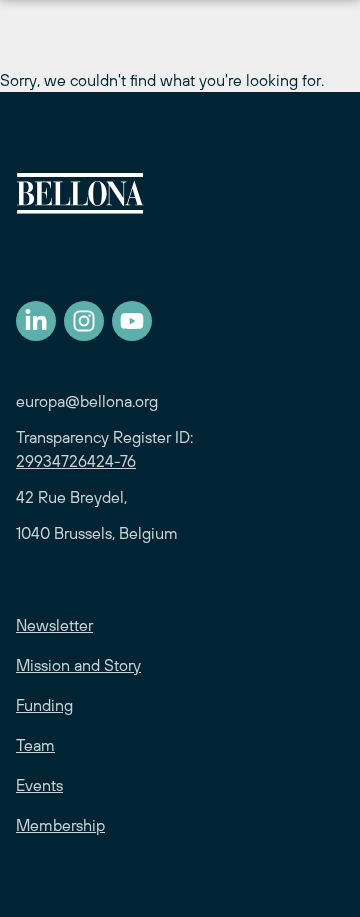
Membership (60, 825)
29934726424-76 (76, 461)
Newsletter (54, 625)
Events (39, 785)
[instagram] (84, 321)
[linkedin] (36, 321)
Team (35, 745)
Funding (44, 705)
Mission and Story (78, 665)
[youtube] (132, 321)
